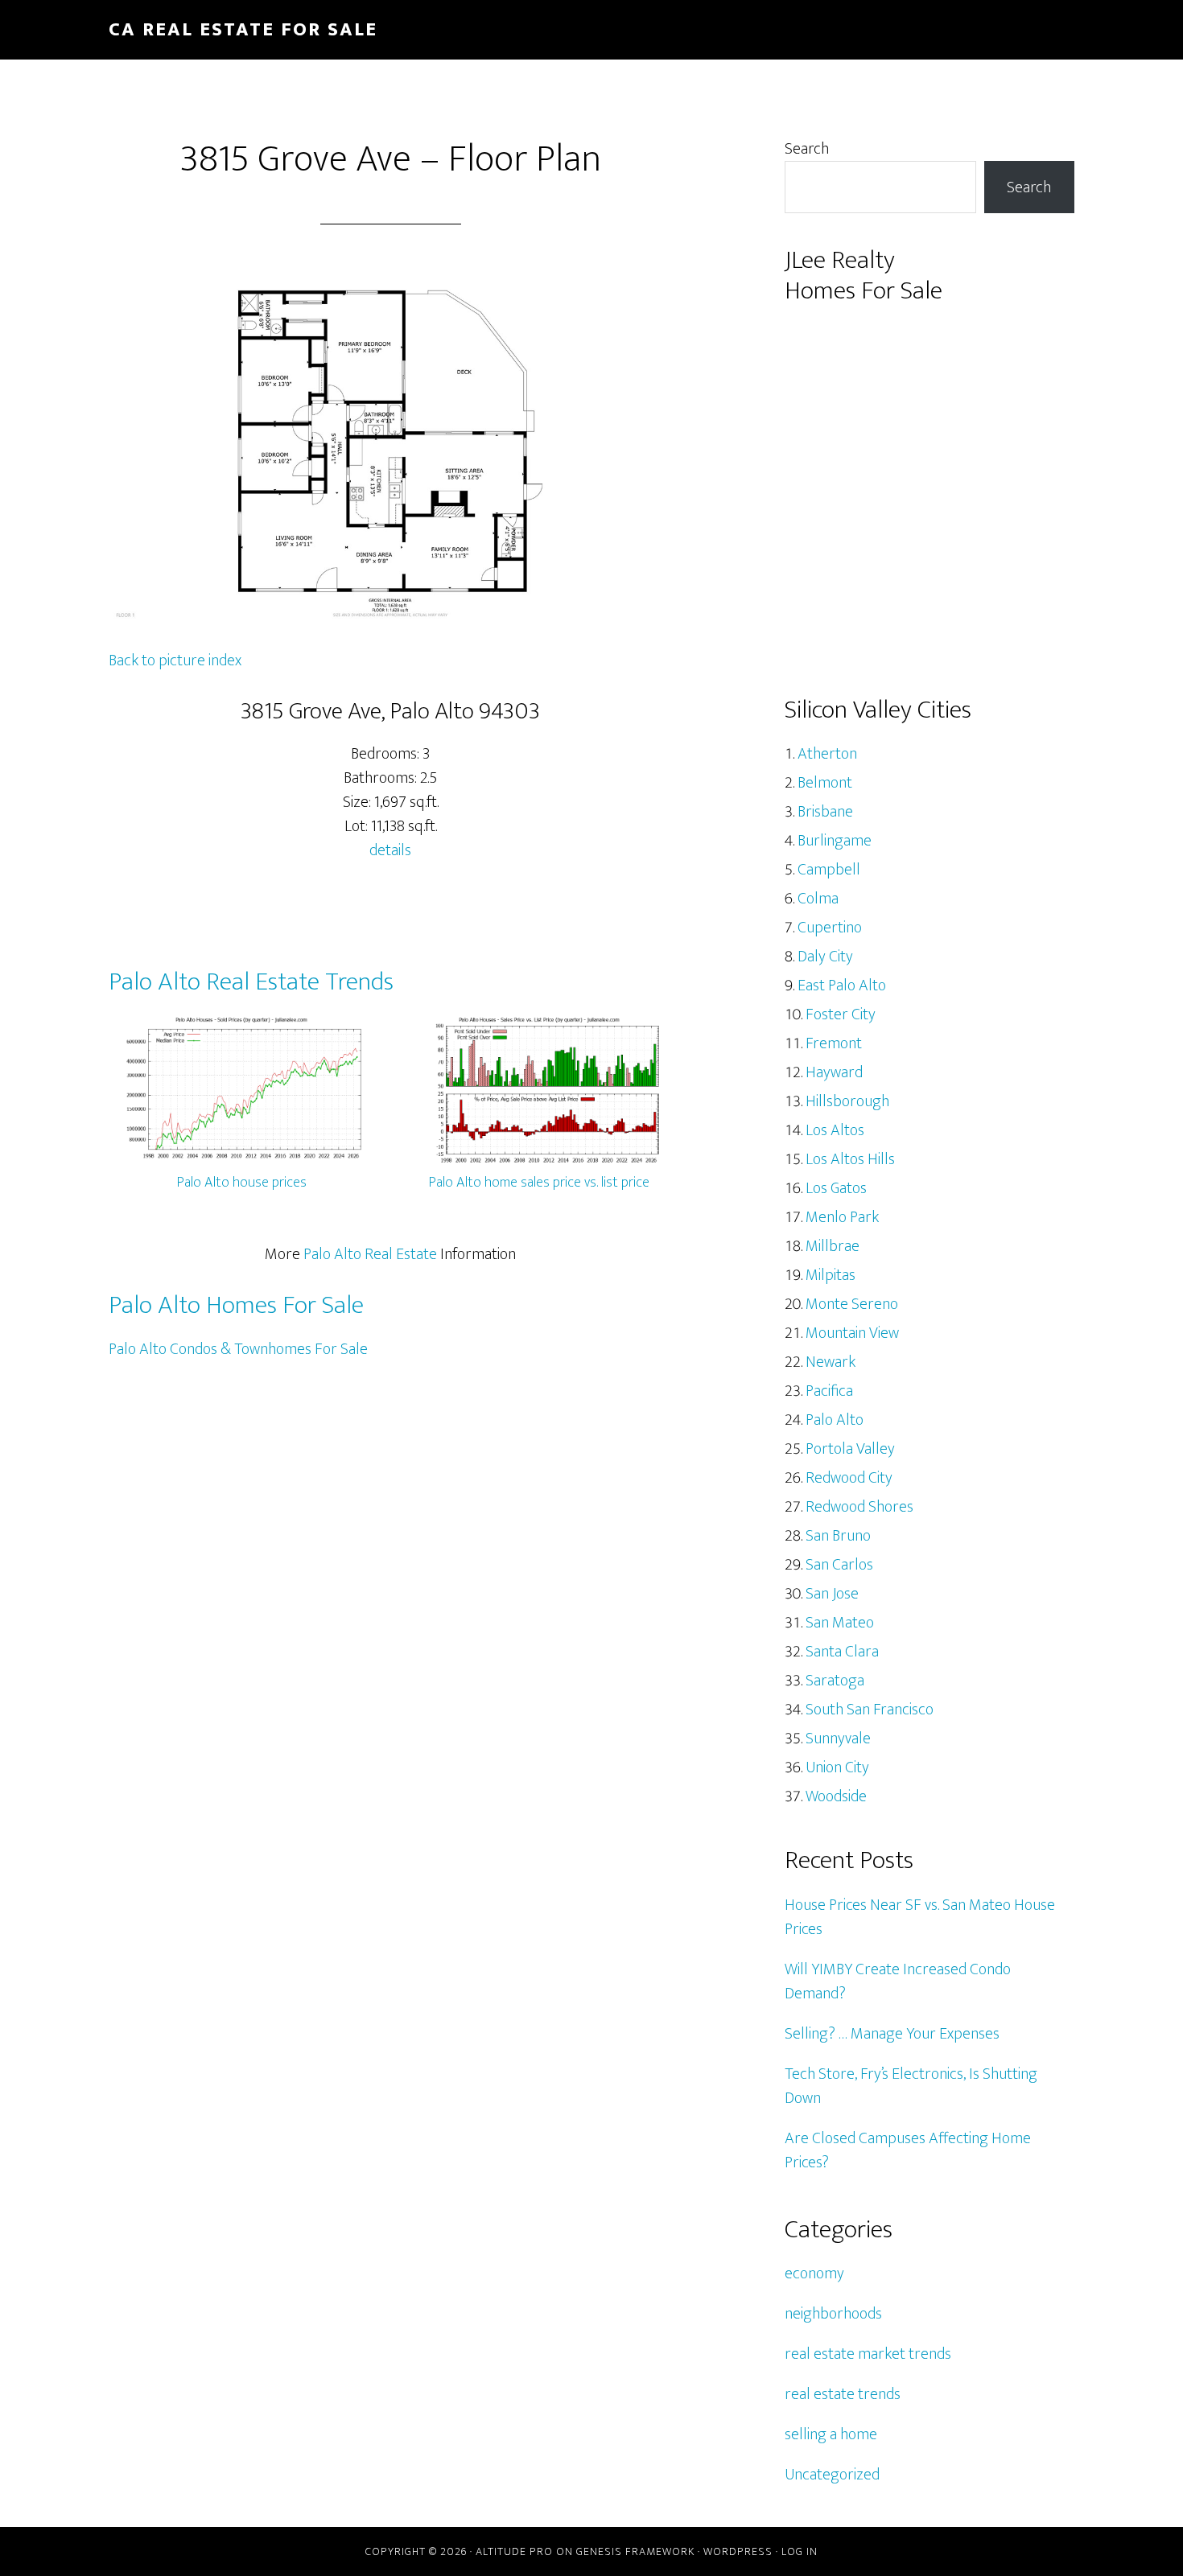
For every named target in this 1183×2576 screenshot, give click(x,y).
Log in (800, 2551)
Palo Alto (835, 1420)
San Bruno (838, 1536)
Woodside (836, 1796)
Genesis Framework (635, 2551)
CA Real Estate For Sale (243, 30)
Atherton (827, 754)
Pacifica (829, 1391)
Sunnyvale (838, 1739)
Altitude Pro (514, 2551)
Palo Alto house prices (242, 1183)
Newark (831, 1362)
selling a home (831, 2434)
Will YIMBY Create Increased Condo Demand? (898, 1981)
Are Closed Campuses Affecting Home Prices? (908, 2150)
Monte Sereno (852, 1304)
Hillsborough (847, 1101)
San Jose (832, 1594)
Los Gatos (836, 1188)
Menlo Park (842, 1217)
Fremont (834, 1043)
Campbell (829, 870)
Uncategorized (832, 2475)
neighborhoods (833, 2314)
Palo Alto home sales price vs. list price (539, 1183)
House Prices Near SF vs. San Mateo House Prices (920, 1917)
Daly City (825, 957)
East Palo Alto (842, 986)
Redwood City (849, 1478)
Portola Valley (850, 1449)
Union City (837, 1767)
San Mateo (840, 1623)
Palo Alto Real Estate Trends (251, 982)
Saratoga (835, 1681)
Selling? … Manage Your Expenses (892, 2034)
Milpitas (831, 1275)
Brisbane (825, 812)
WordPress (738, 2551)
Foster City (841, 1014)
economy (814, 2274)
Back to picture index (175, 660)
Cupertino (830, 928)
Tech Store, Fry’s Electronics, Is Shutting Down (911, 2086)
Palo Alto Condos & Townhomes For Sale (238, 1349)
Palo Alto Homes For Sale (236, 1305)
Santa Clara (842, 1652)
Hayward (834, 1072)
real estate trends (843, 2394)
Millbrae (833, 1246)
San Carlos (839, 1565)
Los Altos (835, 1130)
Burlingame (835, 841)
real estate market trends (868, 2354)
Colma (818, 899)
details (390, 850)
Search (807, 149)
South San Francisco (870, 1710)
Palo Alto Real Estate (370, 1254)
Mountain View (852, 1333)
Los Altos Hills (850, 1159)
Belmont (825, 783)
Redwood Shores (859, 1507)
